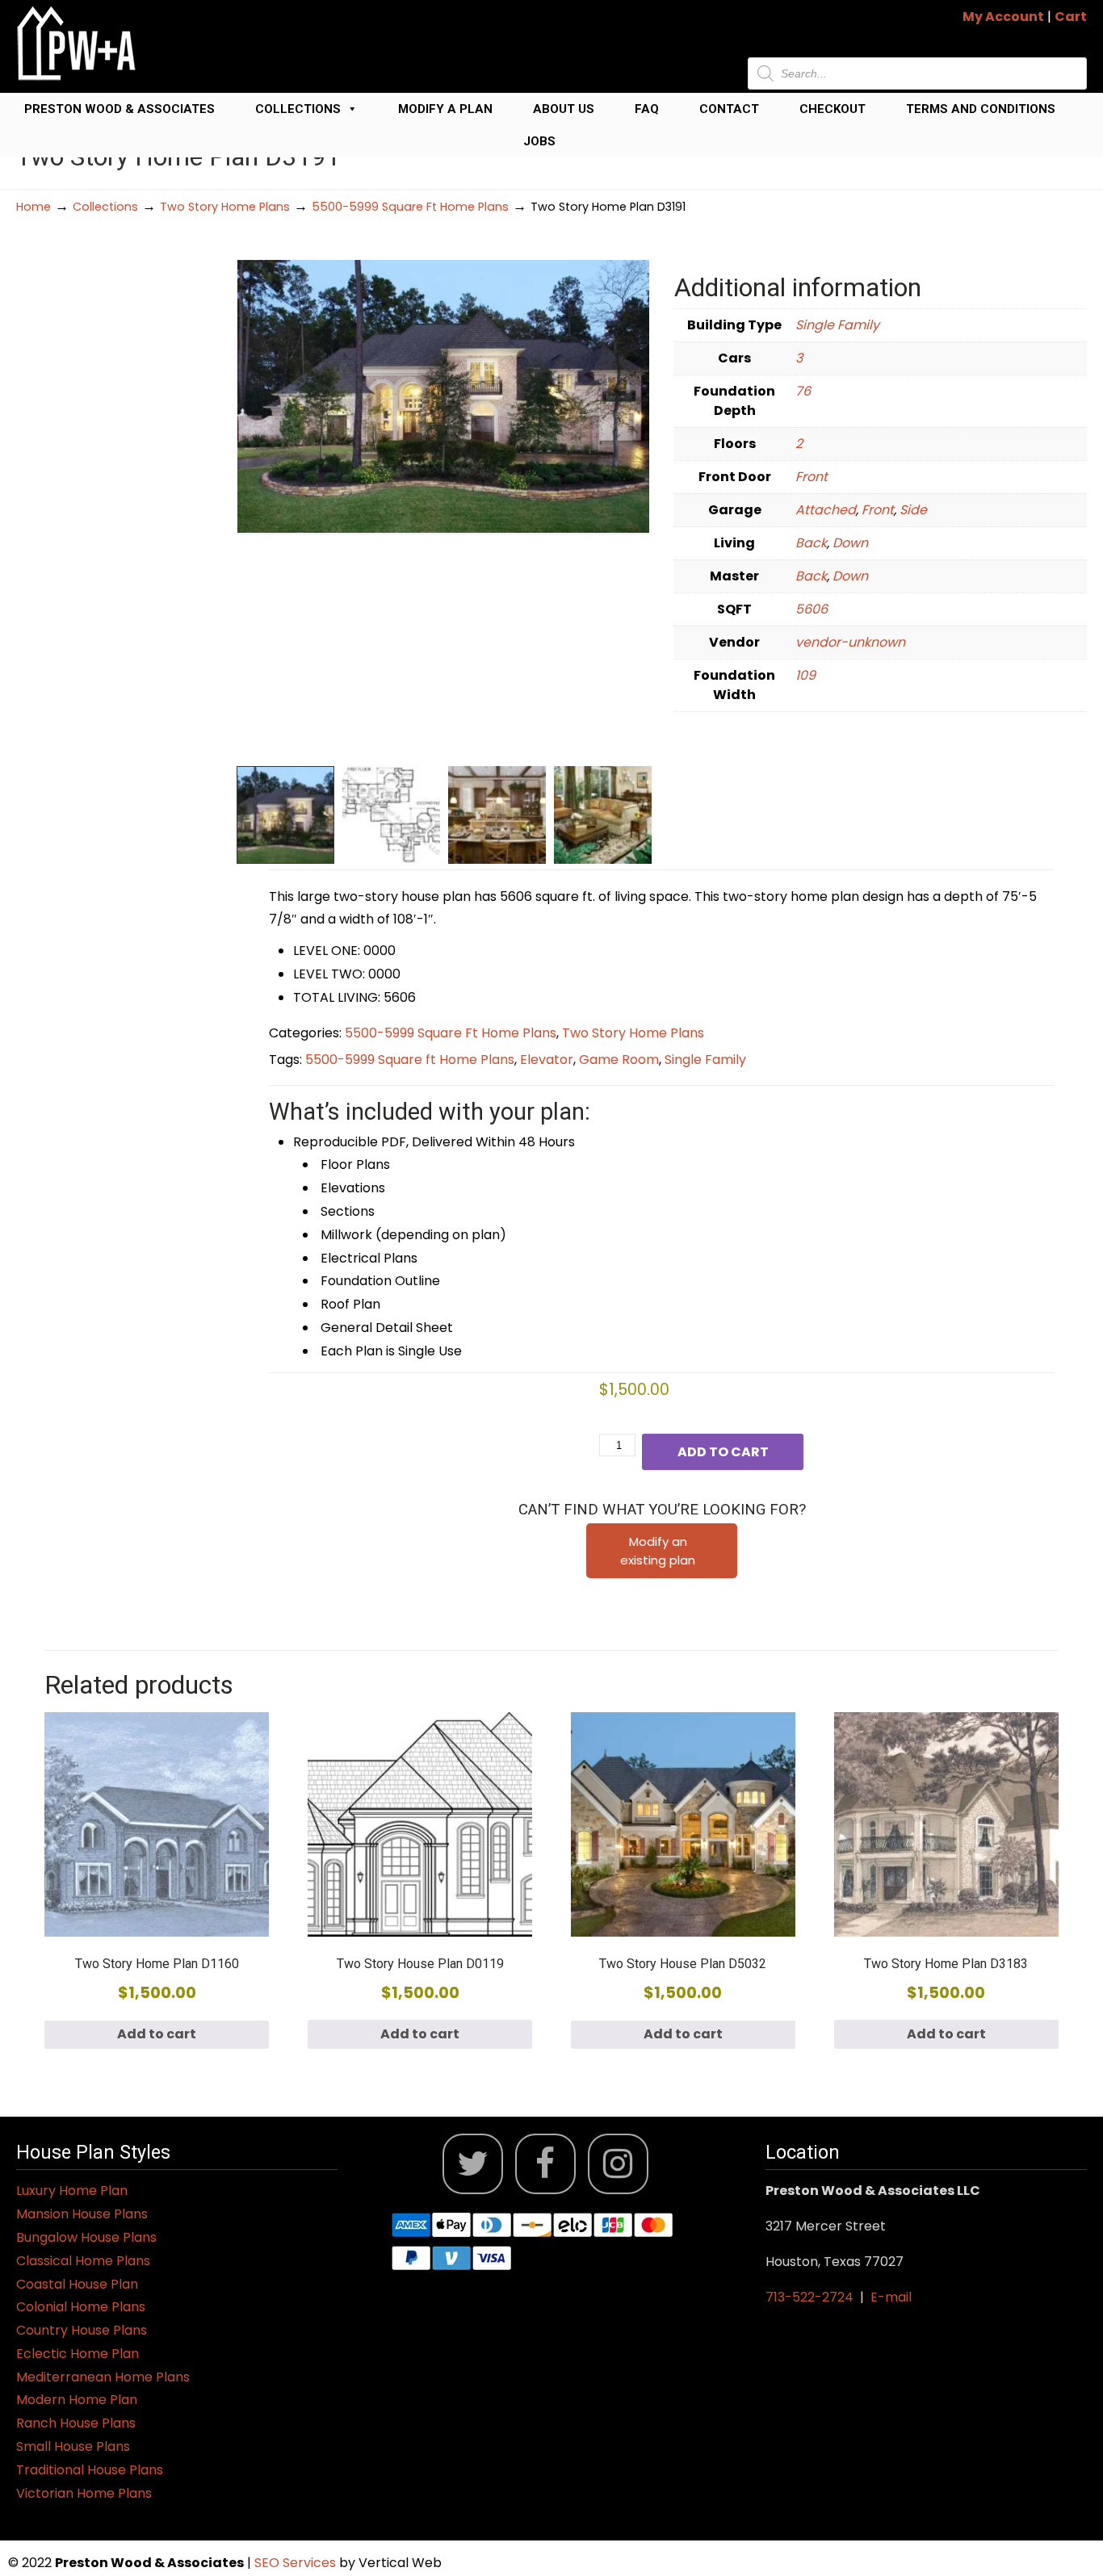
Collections (298, 109)
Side (913, 510)
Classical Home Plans (83, 2261)
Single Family (837, 325)
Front (812, 477)
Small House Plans (73, 2446)
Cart (1071, 17)
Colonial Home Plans (81, 2307)
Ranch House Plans (76, 2423)
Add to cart (723, 1452)
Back (811, 543)
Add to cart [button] (157, 2034)
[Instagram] (618, 2164)
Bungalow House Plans (86, 2237)
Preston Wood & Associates (120, 109)
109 (805, 675)
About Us (564, 109)
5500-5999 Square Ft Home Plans (410, 207)
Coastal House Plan (77, 2284)
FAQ (647, 109)
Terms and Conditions (981, 109)
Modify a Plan (445, 109)
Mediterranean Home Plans (103, 2377)
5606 (812, 609)
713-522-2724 (809, 2297)
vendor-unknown (850, 642)
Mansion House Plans (82, 2214)
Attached (826, 510)
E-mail (891, 2297)
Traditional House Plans (90, 2470)
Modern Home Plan (77, 2400)
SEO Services (297, 2563)
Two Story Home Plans (225, 207)
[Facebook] (545, 2164)
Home (34, 207)
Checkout (832, 109)
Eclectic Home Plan (78, 2354)
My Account (1003, 17)
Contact (729, 109)
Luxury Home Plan (72, 2191)
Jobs (539, 141)
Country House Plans (82, 2330)
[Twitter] (473, 2164)
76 (803, 391)
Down (850, 543)
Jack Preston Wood (77, 43)
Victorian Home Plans (84, 2493)
